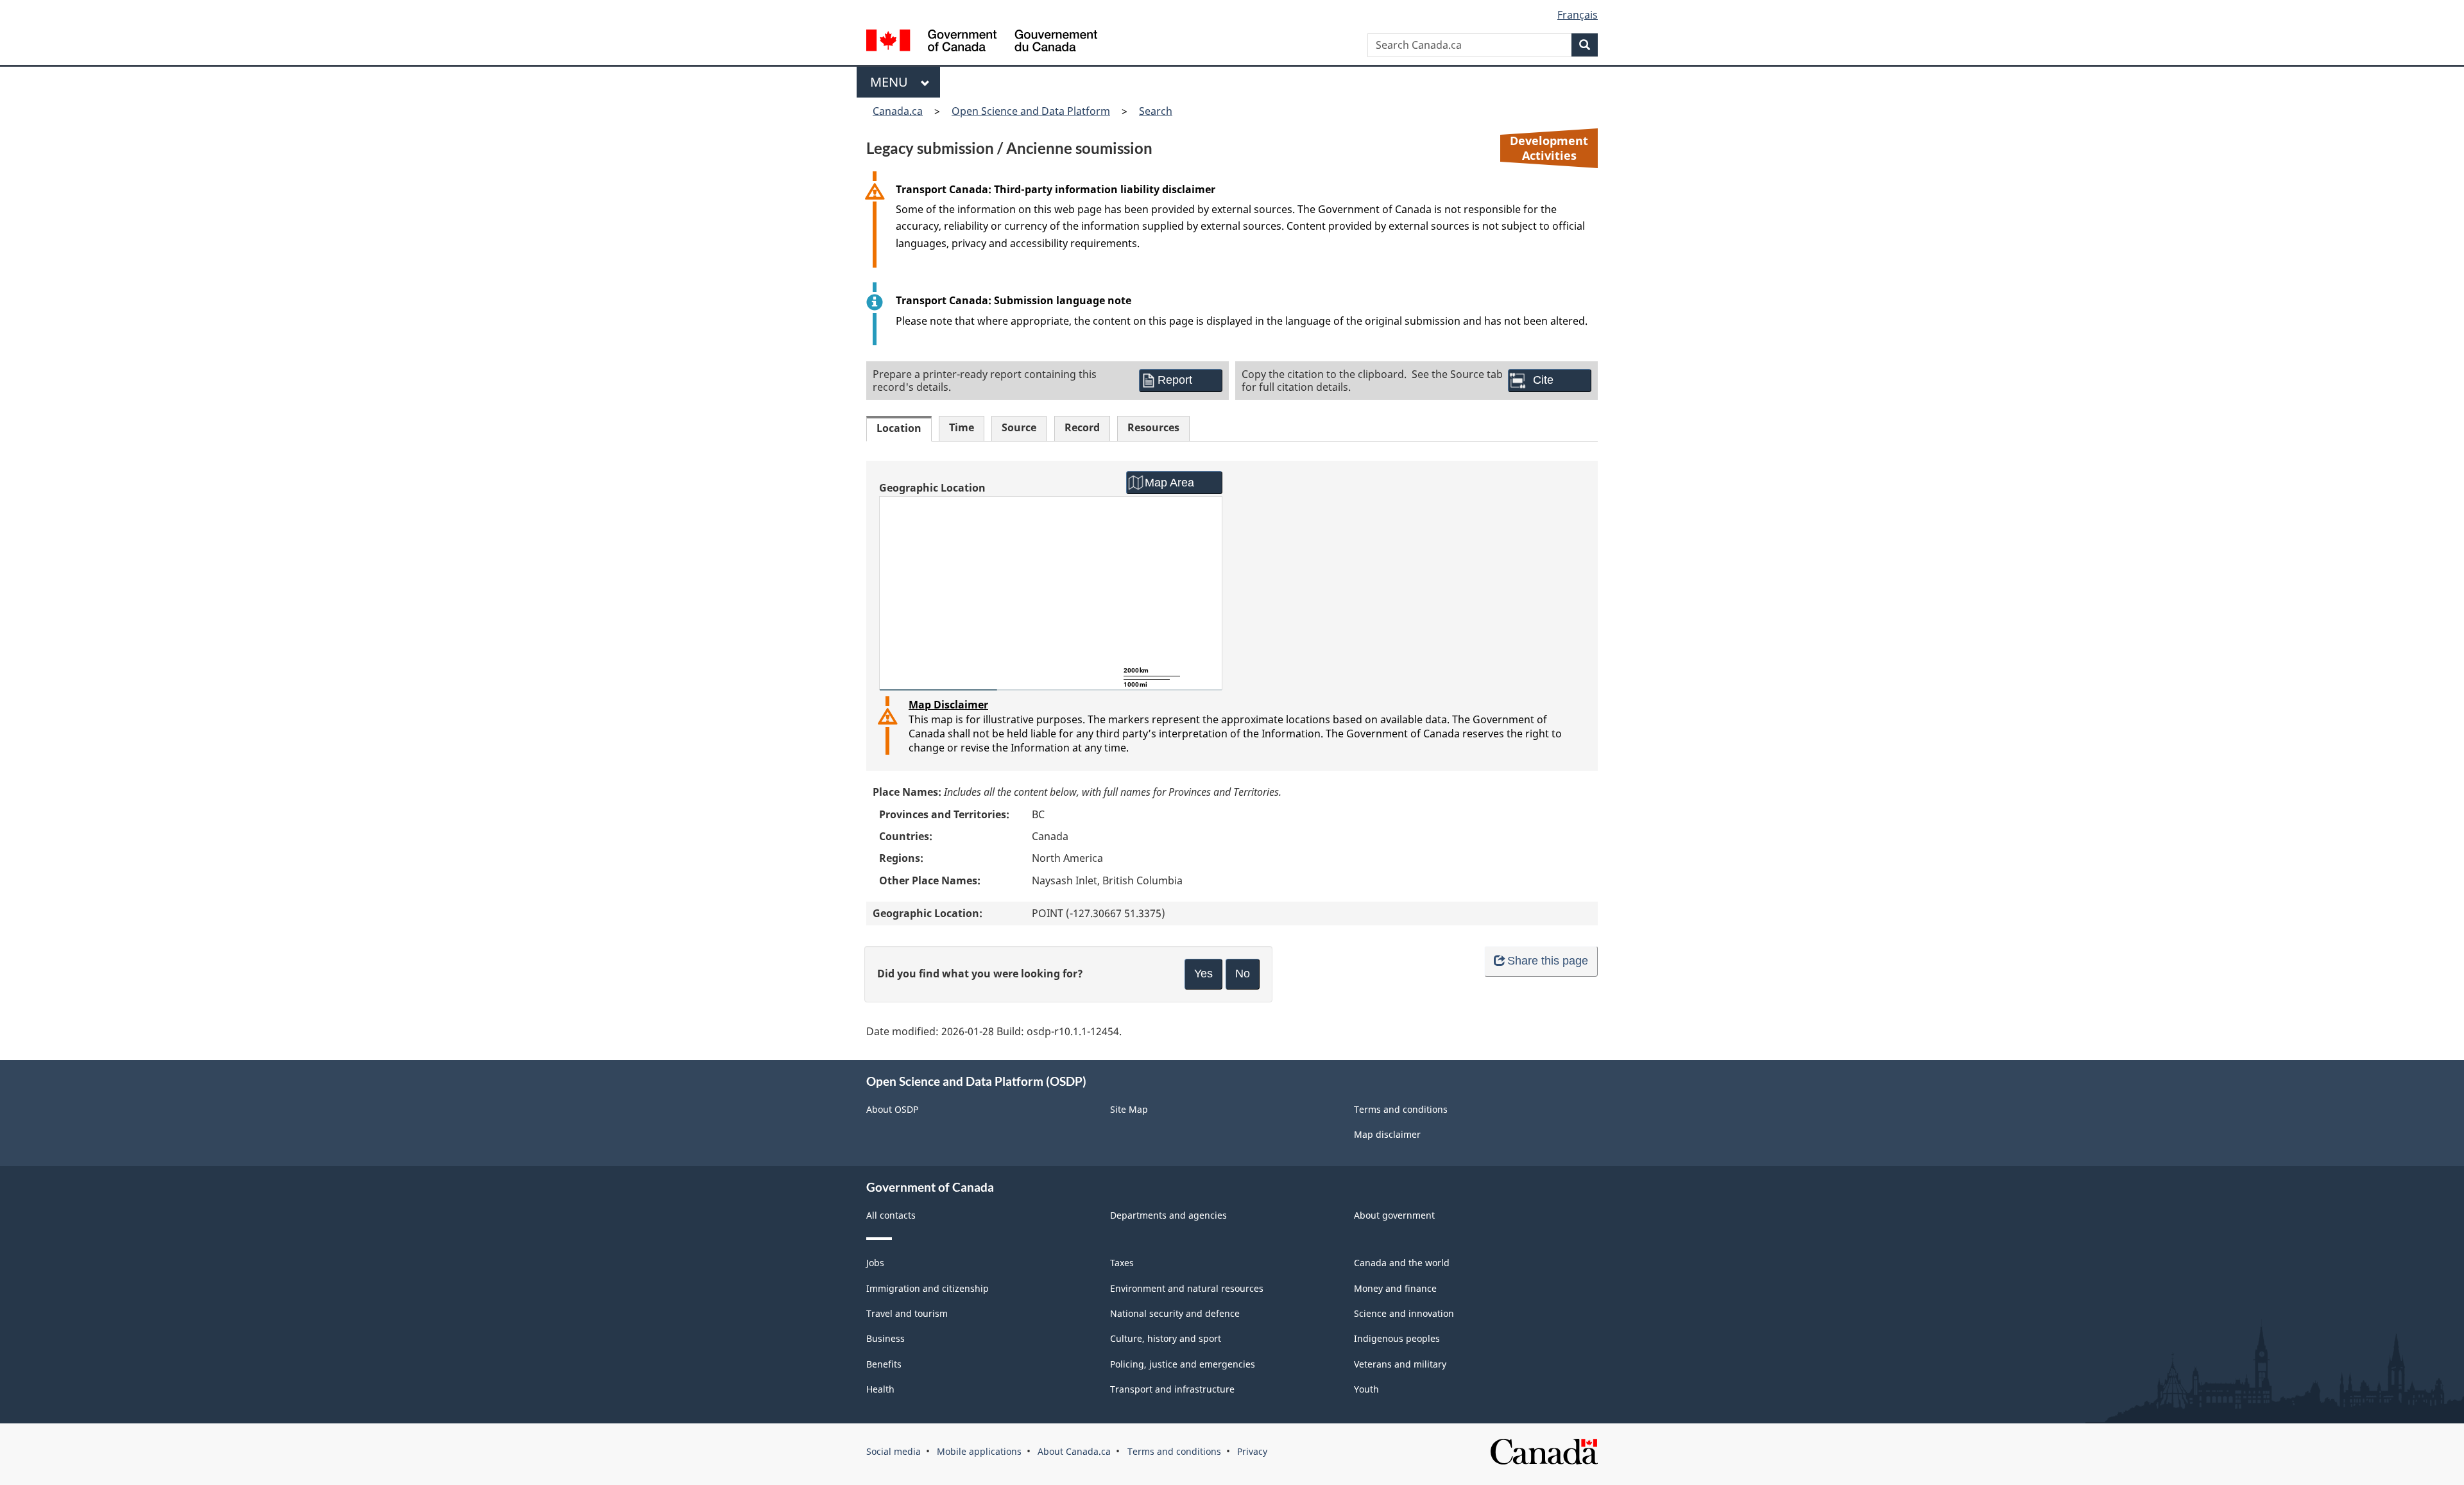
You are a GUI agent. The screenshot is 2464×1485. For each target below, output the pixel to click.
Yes (1203, 974)
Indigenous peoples (1397, 1338)
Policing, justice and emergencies (1183, 1364)
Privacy (1252, 1451)
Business (886, 1338)
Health (880, 1389)
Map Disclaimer (948, 705)
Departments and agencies (1168, 1215)
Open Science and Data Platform (1031, 111)
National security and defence (1175, 1313)
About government (1394, 1215)
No (1243, 974)
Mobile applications (979, 1451)
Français (1578, 15)
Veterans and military (1400, 1364)
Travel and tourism (907, 1313)
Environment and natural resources (1187, 1288)
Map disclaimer (1387, 1134)
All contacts (891, 1215)
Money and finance (1395, 1288)
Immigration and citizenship (928, 1288)
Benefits (884, 1364)
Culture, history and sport (1166, 1338)
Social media (894, 1451)
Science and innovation (1404, 1313)
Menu (892, 82)
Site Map (1129, 1109)
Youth (1366, 1389)
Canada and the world (1402, 1263)
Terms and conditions (1401, 1109)
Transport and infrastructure (1172, 1389)
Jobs (875, 1263)
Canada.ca (898, 111)
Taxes (1122, 1263)
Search (1156, 111)
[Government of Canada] (982, 42)
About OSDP (892, 1109)
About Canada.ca (1074, 1451)
